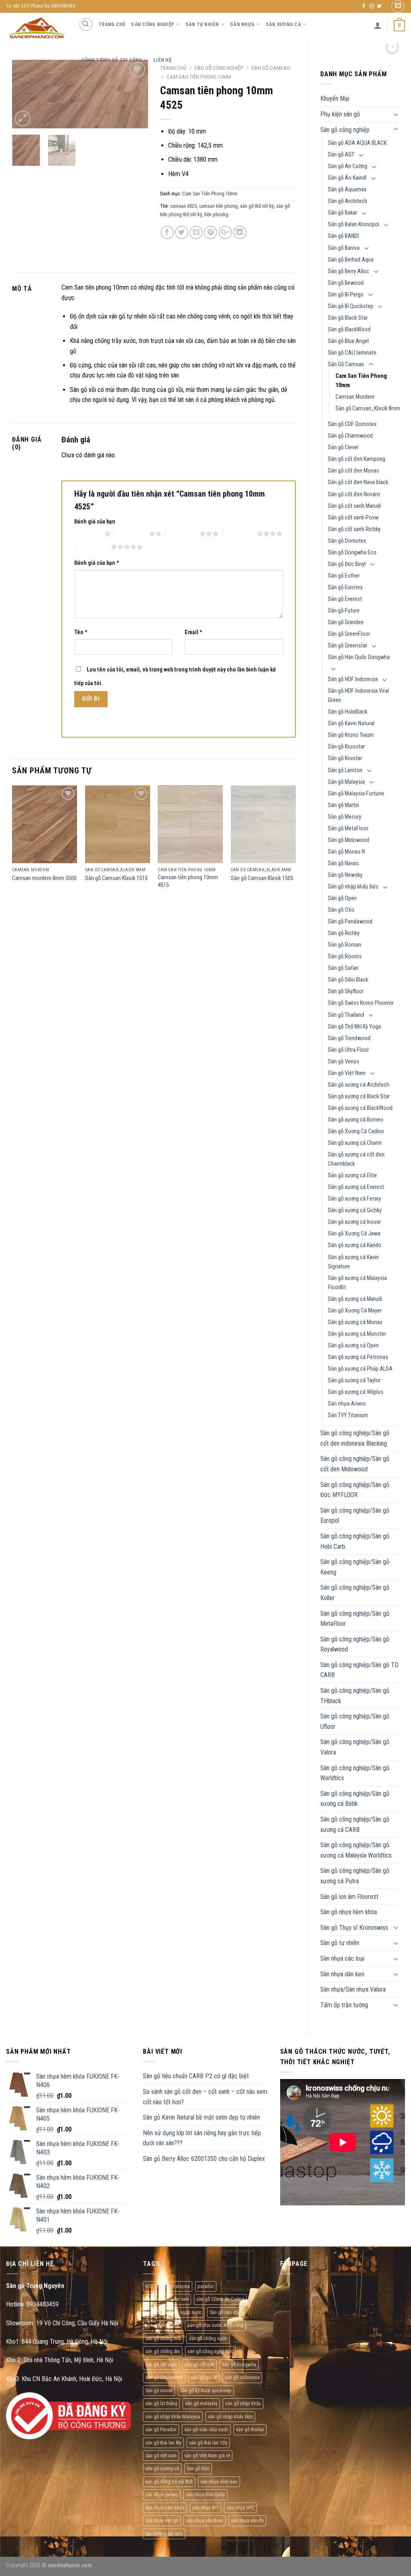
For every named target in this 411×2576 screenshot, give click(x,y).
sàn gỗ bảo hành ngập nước (174, 2312)
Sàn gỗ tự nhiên (340, 1943)
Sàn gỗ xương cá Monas (355, 1322)
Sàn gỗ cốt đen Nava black (358, 482)
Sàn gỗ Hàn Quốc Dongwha (359, 657)
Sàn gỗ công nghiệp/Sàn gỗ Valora (355, 1747)
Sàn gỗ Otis (341, 910)
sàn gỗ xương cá (162, 2468)
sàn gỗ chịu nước (163, 2325)
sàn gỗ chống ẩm (163, 2351)
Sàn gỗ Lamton (345, 770)
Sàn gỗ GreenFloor (349, 634)
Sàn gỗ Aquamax (347, 190)
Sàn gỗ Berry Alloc (349, 271)
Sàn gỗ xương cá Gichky (355, 1210)
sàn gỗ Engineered (164, 2377)
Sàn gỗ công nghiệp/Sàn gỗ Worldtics (355, 1773)
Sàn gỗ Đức (198, 2468)
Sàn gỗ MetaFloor (348, 829)
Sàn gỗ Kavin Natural (351, 723)
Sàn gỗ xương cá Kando (355, 1245)
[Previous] (25, 95)
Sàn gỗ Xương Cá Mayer (355, 1311)
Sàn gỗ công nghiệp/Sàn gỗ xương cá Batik (355, 1799)
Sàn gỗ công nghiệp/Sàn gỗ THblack (355, 1696)
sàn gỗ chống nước (208, 2338)
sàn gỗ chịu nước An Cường (215, 2325)
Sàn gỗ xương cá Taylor (354, 1380)
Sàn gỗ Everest (345, 599)
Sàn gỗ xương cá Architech (359, 1085)
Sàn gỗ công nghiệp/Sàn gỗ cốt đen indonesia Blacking (355, 1438)
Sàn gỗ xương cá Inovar (354, 1222)
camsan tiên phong (218, 206)
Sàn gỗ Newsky (345, 875)
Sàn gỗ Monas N (346, 852)
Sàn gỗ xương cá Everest (356, 1187)
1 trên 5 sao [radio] (87, 533)
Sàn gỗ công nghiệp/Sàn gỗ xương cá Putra (355, 1876)
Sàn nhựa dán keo (342, 1974)
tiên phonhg (216, 214)
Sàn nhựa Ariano (347, 1404)
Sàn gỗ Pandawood (350, 922)
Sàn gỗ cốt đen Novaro (354, 494)
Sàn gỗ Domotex (347, 541)
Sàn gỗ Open (342, 898)
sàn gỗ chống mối (163, 2338)
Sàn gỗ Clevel (343, 447)
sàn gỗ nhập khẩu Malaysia (173, 2417)
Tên (81, 632)
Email (193, 632)
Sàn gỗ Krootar (345, 758)
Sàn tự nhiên (202, 24)
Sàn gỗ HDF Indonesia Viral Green (358, 696)
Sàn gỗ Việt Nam (347, 1073)
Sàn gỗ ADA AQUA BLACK (357, 143)
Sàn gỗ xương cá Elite (352, 1175)
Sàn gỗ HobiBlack (348, 712)
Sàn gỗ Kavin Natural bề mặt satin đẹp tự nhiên (201, 2117)
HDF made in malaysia (168, 2286)
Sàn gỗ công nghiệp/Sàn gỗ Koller (355, 1593)
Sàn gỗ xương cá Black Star (359, 1096)
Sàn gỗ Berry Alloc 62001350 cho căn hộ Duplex (204, 2159)
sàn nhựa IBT (205, 2508)
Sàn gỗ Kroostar (346, 747)
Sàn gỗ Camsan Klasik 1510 (116, 878)
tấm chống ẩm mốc (164, 2534)
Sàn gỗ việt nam (161, 2455)
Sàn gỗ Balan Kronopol (354, 224)
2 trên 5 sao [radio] (132, 533)
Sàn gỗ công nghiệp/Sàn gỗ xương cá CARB (355, 1824)
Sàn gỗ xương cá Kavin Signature (353, 1262)
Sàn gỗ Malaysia (346, 782)
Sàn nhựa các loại (342, 1958)
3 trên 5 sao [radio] (182, 533)
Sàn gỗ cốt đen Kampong (357, 459)
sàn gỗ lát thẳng (161, 2403)
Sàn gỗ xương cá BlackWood (360, 1108)
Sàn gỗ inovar (159, 2390)
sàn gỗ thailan (250, 2429)
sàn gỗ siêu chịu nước (206, 2429)
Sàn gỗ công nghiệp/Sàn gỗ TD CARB (359, 1670)
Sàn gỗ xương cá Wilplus (356, 1392)
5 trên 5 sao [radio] (94, 547)
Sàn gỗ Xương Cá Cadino (356, 1131)
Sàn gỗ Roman (345, 945)
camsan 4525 (183, 206)
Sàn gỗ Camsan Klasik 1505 (262, 878)
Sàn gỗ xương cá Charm (355, 1143)
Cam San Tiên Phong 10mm (361, 381)
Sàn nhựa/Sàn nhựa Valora (353, 1989)
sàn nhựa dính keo (219, 2482)
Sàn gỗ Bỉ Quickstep (351, 306)
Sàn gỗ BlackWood (349, 330)
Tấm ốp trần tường (344, 2005)
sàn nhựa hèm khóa (165, 2508)
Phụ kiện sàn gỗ (340, 114)
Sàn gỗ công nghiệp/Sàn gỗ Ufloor (355, 1721)
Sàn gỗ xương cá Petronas (358, 1357)
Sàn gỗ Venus (344, 1062)
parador (206, 2286)
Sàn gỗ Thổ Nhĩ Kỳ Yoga (354, 1027)
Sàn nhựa (242, 24)
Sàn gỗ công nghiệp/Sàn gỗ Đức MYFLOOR (355, 1490)
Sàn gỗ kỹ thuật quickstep (206, 2390)
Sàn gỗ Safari (343, 968)
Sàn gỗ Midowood (349, 840)
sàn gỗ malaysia (201, 2403)
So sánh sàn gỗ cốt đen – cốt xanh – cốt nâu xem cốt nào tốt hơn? (205, 2097)
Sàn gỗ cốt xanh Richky (354, 529)
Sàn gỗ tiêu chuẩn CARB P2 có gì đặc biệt (196, 2076)
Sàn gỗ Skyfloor (346, 991)
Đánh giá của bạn (95, 522)
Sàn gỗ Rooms (345, 956)
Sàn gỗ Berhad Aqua (351, 260)
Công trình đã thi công (112, 60)
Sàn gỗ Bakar (343, 213)
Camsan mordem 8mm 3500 (44, 878)
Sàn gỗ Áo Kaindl (347, 178)
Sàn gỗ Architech (348, 201)
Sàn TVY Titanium (348, 1415)
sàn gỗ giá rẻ (204, 2377)
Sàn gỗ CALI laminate (352, 353)
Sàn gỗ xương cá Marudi (355, 1299)
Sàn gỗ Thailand (346, 1015)
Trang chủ (112, 24)
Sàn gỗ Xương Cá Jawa (354, 1234)
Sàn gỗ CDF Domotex (352, 424)
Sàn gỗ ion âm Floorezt (349, 1897)
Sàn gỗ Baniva (344, 248)
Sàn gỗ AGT (341, 155)
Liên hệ (162, 60)
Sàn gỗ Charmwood (350, 436)
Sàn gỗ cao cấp (225, 2312)
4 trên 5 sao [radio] (240, 533)
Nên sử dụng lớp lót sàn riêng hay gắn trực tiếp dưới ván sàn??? (202, 2138)
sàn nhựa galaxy (162, 2494)
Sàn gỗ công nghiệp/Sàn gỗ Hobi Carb (355, 1541)
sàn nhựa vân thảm (204, 2520)
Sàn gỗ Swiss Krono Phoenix (361, 1003)
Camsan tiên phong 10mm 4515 (188, 881)
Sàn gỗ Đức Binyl (347, 564)
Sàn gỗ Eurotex (345, 587)
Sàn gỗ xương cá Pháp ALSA (360, 1369)
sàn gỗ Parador (161, 2429)
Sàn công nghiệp (153, 24)
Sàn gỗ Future (344, 611)
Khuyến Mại (335, 98)
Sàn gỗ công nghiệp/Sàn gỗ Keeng (355, 1567)
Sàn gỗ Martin (344, 805)
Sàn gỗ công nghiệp (345, 130)
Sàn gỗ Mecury (345, 817)
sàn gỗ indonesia (242, 2377)
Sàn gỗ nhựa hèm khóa (349, 1912)
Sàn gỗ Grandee (346, 622)
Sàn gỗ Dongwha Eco (352, 553)
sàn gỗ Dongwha (239, 2364)
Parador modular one (167, 2299)
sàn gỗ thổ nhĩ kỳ (257, 206)
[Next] (135, 95)
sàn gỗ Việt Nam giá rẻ (207, 2455)
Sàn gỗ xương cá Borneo (356, 1120)
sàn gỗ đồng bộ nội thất (169, 2482)
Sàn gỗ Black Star (348, 318)
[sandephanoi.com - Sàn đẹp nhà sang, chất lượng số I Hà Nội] (36, 28)
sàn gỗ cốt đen (199, 2364)
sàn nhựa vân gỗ (162, 2520)
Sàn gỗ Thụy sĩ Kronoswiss (354, 1928)
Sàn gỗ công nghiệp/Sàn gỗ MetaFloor (355, 1619)
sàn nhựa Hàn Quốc (205, 2494)
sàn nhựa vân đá (247, 2520)
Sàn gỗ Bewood (346, 283)
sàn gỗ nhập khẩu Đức (230, 2417)
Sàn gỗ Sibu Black (348, 980)
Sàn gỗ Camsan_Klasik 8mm (368, 409)
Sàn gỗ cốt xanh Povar (353, 518)
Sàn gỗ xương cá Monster (357, 1334)
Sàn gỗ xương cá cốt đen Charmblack (356, 1159)
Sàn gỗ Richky (344, 933)
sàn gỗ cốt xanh (161, 2364)
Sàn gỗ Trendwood (349, 1038)
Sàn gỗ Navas (343, 863)
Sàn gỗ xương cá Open (353, 1346)
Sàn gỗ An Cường (348, 166)
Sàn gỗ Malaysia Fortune (356, 794)
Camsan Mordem (355, 397)
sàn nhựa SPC (240, 2508)
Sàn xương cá (283, 24)
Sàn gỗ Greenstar (348, 646)
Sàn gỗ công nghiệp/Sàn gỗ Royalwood (355, 1644)
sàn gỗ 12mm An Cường (220, 2299)
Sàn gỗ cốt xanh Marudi (354, 506)
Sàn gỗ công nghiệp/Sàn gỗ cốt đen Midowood (355, 1464)
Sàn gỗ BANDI (343, 236)
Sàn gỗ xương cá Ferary (354, 1199)
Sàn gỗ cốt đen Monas (354, 471)
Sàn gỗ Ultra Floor (348, 1050)
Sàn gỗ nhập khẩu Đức (353, 887)
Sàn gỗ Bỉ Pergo (346, 295)
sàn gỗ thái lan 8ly (163, 2443)
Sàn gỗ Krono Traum (351, 735)
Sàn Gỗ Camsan (346, 364)
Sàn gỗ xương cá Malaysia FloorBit (357, 1283)
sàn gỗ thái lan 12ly (208, 2443)
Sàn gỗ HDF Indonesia (353, 679)
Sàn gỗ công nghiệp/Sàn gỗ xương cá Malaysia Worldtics (356, 1850)
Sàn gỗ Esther (344, 576)
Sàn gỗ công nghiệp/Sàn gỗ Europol (355, 1516)
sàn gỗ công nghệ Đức (210, 2351)
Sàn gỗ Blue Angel (348, 341)
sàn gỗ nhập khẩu (243, 2403)
